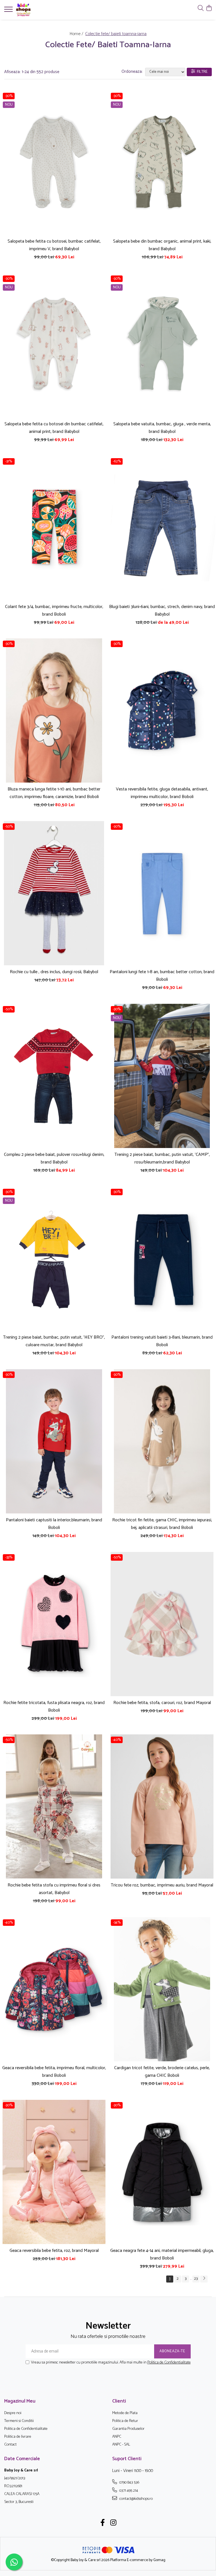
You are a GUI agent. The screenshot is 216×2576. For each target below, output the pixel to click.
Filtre (201, 72)
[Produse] (9, 11)
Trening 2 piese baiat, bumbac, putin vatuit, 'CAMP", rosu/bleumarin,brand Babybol (162, 1158)
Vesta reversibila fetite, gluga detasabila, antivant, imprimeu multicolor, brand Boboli (162, 793)
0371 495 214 (128, 2491)
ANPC (117, 2437)
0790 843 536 (129, 2482)
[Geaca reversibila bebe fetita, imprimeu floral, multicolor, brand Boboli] (54, 1989)
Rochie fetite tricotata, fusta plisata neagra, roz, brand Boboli (54, 1707)
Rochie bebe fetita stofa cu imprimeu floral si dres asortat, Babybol (54, 1889)
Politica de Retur (125, 2421)
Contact (10, 2445)
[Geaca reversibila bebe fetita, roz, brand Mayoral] (54, 2172)
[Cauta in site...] (201, 9)
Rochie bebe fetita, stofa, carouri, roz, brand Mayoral (162, 1703)
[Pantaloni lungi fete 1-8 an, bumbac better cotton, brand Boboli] (162, 893)
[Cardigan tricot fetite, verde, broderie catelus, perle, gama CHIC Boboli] (162, 1989)
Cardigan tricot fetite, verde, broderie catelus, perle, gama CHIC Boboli (162, 2072)
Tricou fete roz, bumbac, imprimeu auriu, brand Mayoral (162, 1885)
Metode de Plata (125, 2413)
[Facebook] (103, 2523)
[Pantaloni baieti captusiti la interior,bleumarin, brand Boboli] (54, 1441)
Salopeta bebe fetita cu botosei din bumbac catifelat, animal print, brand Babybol (54, 428)
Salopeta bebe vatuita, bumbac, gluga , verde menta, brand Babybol (162, 428)
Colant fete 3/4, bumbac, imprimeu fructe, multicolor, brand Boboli (54, 611)
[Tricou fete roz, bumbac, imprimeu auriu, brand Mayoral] (162, 1806)
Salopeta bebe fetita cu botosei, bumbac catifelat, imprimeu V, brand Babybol (54, 245)
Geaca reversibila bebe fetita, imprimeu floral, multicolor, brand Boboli (54, 2072)
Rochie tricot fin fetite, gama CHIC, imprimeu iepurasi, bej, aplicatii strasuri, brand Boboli (162, 1524)
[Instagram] (113, 2523)
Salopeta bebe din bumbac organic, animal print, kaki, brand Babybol (162, 245)
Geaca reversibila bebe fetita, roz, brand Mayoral (54, 2251)
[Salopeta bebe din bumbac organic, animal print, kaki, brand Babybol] (162, 163)
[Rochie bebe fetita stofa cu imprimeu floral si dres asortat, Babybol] (54, 1806)
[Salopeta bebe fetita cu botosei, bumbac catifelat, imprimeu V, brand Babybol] (54, 163)
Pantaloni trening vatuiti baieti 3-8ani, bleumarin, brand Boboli (162, 1341)
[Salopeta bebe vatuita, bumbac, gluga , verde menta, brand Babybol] (162, 345)
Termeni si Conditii (19, 2421)
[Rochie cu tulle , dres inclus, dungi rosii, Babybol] (54, 893)
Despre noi (13, 2413)
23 (196, 2279)
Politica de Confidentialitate (169, 2363)
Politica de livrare (18, 2437)
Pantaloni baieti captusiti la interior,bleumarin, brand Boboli (54, 1524)
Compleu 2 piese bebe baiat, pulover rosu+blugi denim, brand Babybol (54, 1158)
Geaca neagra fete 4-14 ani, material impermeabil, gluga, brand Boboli (162, 2254)
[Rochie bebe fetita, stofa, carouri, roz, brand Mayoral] (162, 1624)
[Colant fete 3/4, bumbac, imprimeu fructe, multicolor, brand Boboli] (54, 528)
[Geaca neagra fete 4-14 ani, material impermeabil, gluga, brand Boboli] (162, 2172)
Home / (77, 34)
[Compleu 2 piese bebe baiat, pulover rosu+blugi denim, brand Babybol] (54, 1076)
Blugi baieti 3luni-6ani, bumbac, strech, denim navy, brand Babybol (162, 611)
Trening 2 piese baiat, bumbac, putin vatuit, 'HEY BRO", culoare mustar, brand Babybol (54, 1341)
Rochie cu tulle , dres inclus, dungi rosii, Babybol (54, 972)
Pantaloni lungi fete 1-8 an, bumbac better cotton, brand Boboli (162, 976)
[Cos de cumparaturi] (209, 9)
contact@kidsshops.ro (136, 2499)
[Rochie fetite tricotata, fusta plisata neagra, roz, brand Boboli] (54, 1624)
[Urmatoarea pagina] (204, 2279)
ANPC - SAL (121, 2445)
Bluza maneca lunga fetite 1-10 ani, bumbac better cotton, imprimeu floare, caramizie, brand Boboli (54, 793)
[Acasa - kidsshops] (38, 10)
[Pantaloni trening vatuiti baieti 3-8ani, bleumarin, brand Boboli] (162, 1259)
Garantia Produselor (128, 2429)
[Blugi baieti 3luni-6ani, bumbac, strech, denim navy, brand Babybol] (162, 528)
